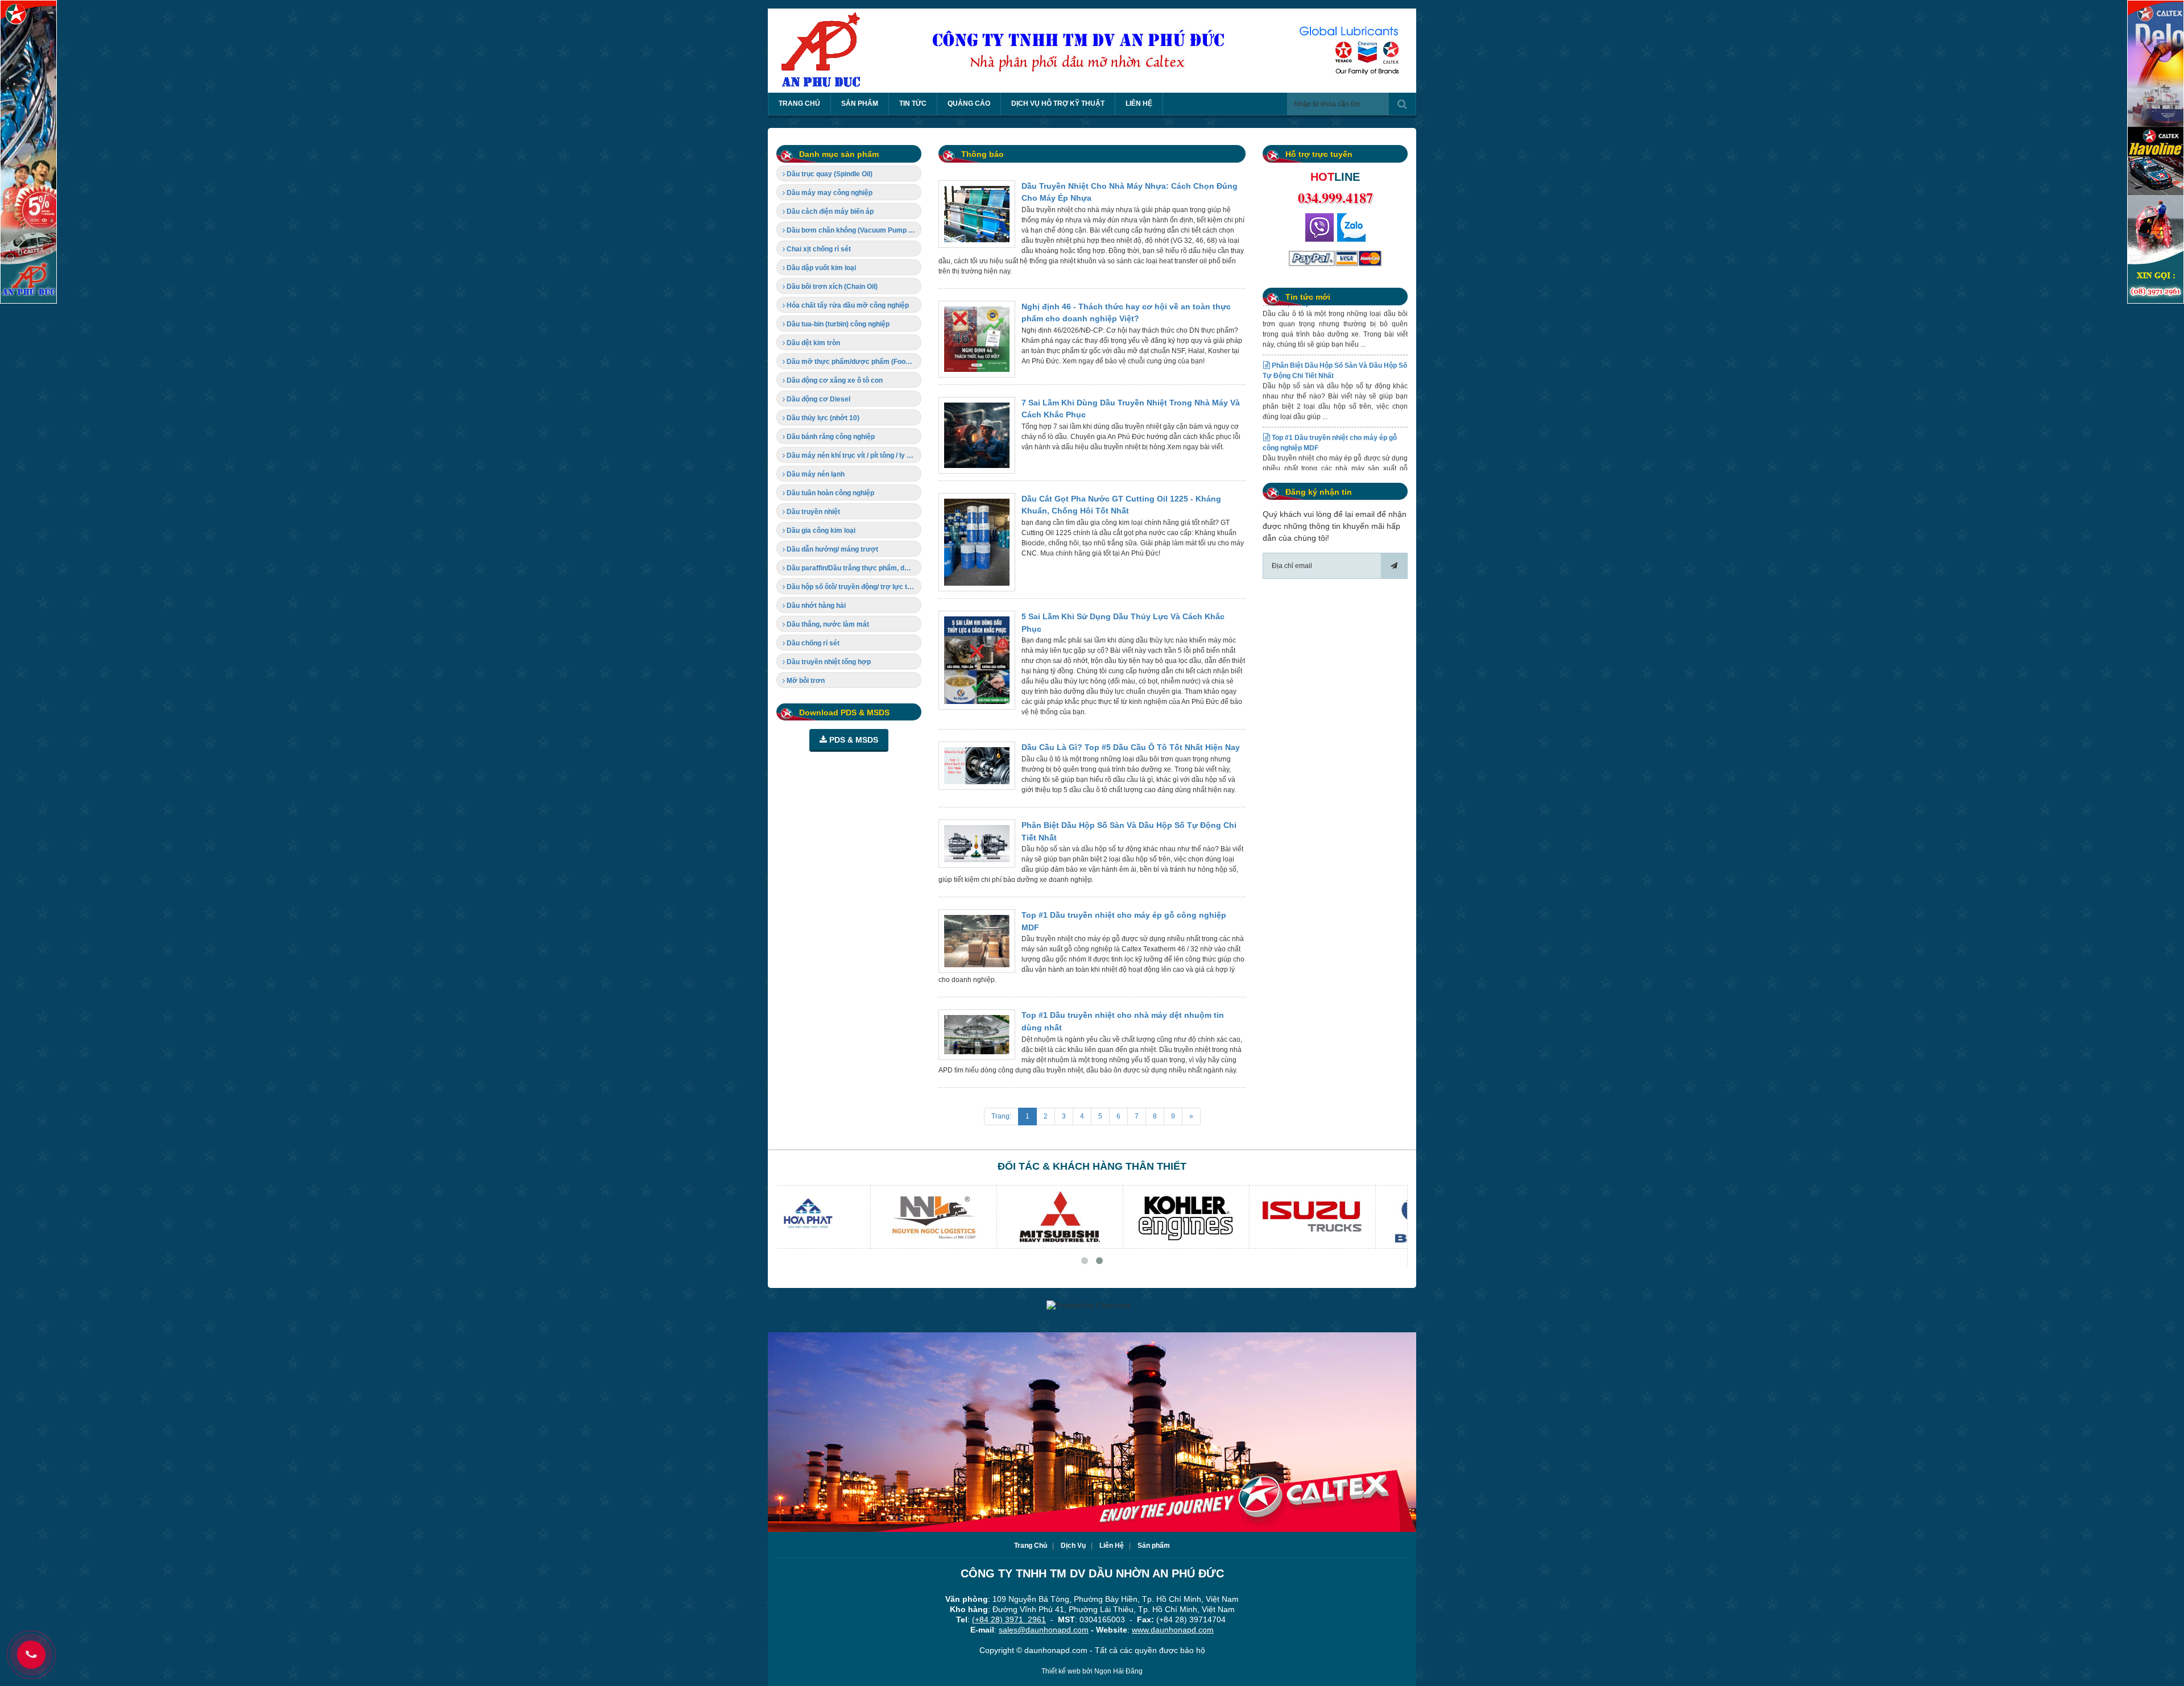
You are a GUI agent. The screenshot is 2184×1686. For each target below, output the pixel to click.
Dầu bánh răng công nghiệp (830, 437)
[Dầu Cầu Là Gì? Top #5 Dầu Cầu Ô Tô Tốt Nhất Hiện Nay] (977, 766)
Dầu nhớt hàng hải (815, 606)
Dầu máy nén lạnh (815, 474)
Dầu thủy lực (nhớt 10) (822, 418)
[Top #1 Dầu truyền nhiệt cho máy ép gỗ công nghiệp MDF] (977, 941)
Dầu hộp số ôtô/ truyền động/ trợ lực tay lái (853, 587)
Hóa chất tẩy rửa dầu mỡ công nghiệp (847, 305)
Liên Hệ (1112, 1546)
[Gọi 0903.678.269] (1319, 227)
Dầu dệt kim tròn (812, 343)
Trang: (1001, 1116)
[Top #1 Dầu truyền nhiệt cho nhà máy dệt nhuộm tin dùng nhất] (977, 1034)
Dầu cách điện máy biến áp (829, 212)
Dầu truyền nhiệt (812, 512)
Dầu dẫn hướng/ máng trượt (832, 549)
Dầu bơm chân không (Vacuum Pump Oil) (852, 230)
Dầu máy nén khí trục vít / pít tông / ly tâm (852, 455)
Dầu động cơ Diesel (818, 399)
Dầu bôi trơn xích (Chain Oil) (831, 287)
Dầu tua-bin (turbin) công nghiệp (837, 324)
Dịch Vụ (1073, 1546)
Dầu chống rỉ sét (812, 643)
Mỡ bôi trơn (805, 681)
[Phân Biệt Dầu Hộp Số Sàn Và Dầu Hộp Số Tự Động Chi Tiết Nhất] (977, 844)
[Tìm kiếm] (1402, 104)
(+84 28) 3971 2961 (1009, 1619)
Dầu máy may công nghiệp (829, 193)
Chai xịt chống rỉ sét (818, 249)
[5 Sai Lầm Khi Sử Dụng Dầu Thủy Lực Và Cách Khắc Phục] (977, 660)
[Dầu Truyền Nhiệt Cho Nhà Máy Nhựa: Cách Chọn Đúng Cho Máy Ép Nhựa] (977, 214)
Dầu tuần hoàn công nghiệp (830, 493)
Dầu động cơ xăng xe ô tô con (834, 380)
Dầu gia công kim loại (820, 531)
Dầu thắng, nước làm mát (827, 624)
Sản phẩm (1154, 1546)
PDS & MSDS (853, 740)
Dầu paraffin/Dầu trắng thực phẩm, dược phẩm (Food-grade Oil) (853, 568)
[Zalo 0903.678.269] (1351, 227)
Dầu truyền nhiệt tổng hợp (828, 662)
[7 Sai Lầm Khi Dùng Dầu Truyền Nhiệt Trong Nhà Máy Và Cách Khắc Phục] (977, 435)
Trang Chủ (1031, 1546)
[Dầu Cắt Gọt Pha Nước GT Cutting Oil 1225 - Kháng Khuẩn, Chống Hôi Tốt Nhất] (977, 542)
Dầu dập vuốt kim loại (820, 268)
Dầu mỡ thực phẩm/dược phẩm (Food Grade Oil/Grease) (853, 362)
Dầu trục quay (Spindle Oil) (829, 174)
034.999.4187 (1335, 198)
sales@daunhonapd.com (1044, 1630)
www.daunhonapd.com (1173, 1630)
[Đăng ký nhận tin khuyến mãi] (1394, 566)
